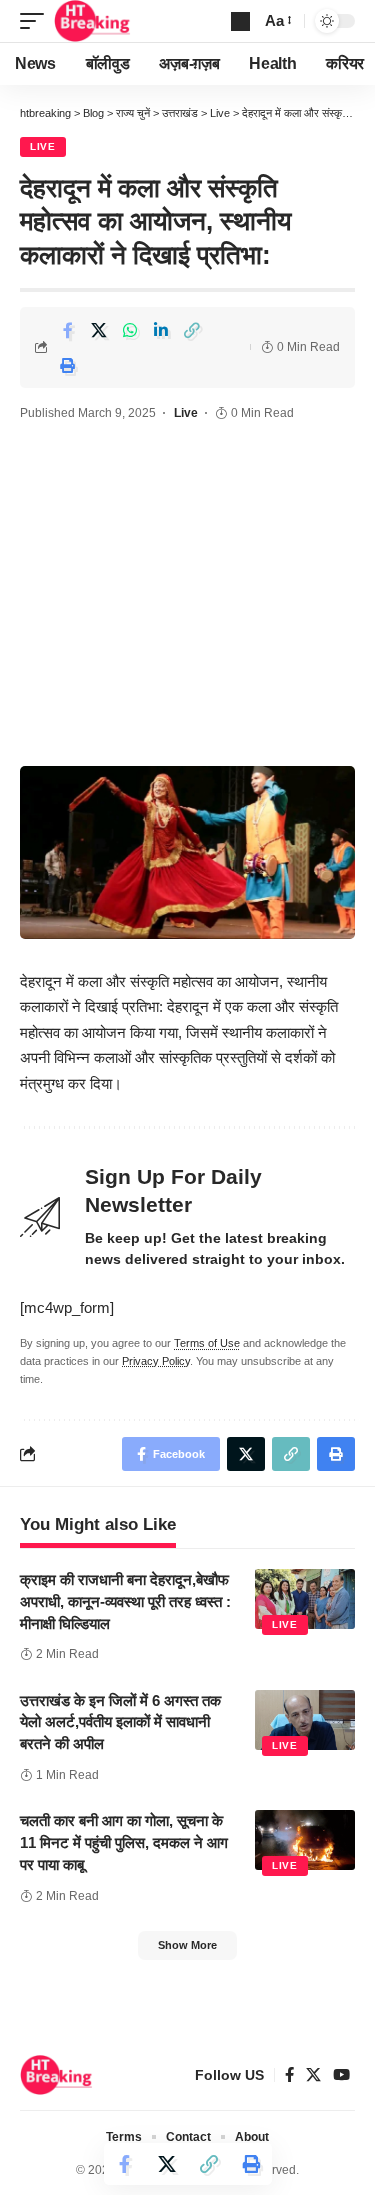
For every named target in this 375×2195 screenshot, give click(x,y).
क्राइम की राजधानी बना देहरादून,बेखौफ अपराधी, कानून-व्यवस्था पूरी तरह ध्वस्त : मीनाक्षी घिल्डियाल (125, 1601)
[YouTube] (341, 2075)
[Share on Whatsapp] (130, 330)
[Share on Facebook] (68, 330)
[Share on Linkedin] (161, 330)
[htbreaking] (92, 21)
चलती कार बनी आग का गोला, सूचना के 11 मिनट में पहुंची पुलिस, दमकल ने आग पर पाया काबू (124, 1842)
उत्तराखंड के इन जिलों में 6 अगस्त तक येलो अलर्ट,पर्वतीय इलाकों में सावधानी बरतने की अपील (120, 1722)
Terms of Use (207, 1343)
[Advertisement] (187, 597)
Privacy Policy (156, 1361)
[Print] (68, 365)
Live (43, 146)
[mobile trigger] (37, 21)
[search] (240, 21)
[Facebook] (289, 2075)
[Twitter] (313, 2075)
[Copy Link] (192, 330)
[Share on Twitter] (99, 330)
